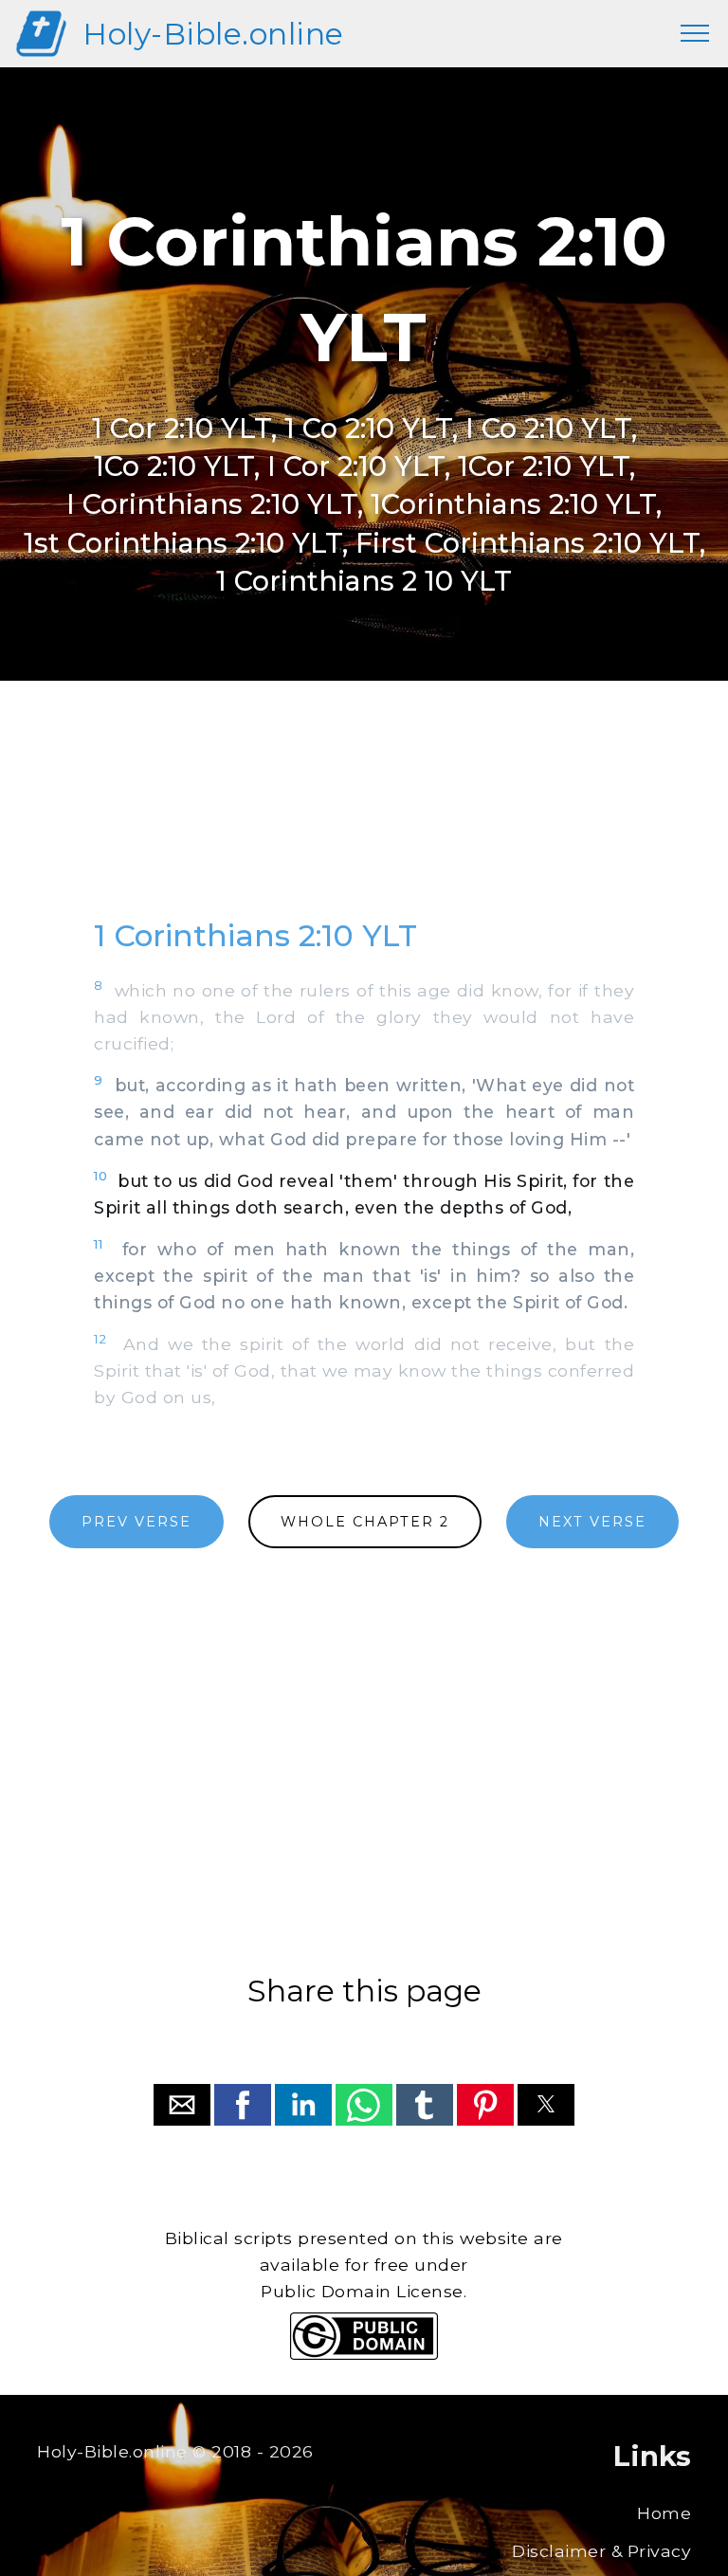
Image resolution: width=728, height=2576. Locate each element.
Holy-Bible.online (213, 34)
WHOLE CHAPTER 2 (365, 1522)
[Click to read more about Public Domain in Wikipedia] (364, 2355)
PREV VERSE (136, 1522)
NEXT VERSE (592, 1522)
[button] (182, 2105)
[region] (364, 817)
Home (664, 2513)
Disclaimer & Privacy (601, 2551)
